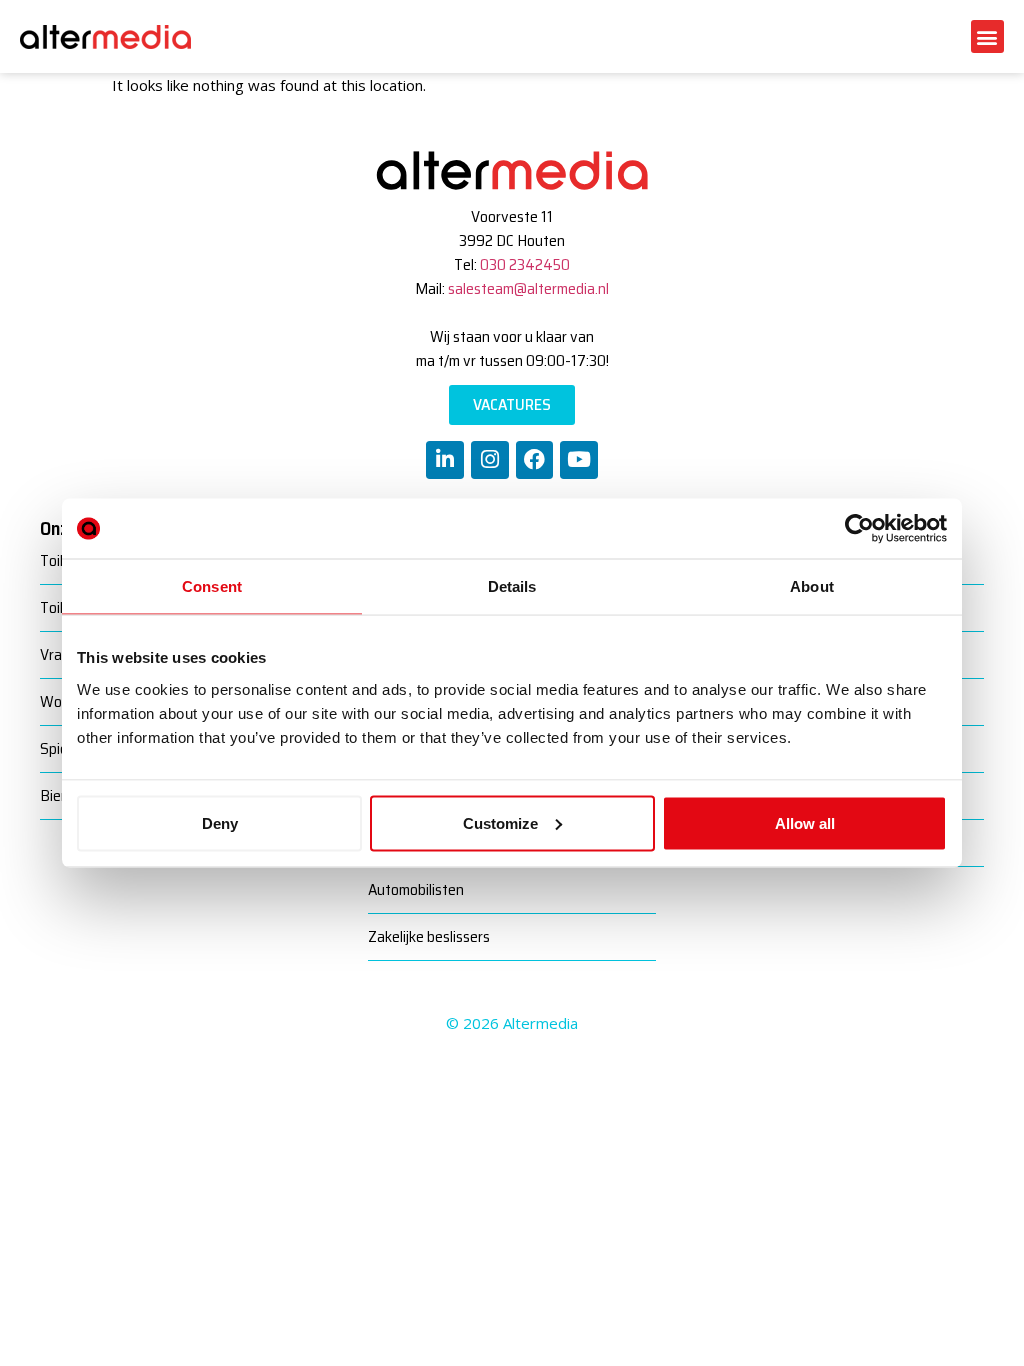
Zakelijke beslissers (429, 936)
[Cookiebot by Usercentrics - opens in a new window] (859, 529)
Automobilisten (416, 889)
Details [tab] (512, 586)
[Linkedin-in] (445, 460)
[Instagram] (490, 460)
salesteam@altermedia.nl (528, 288)
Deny (220, 822)
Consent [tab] (212, 586)
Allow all (805, 822)
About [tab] (812, 586)
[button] (987, 36)
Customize (500, 822)
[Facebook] (535, 460)
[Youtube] (579, 460)
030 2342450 (525, 264)
